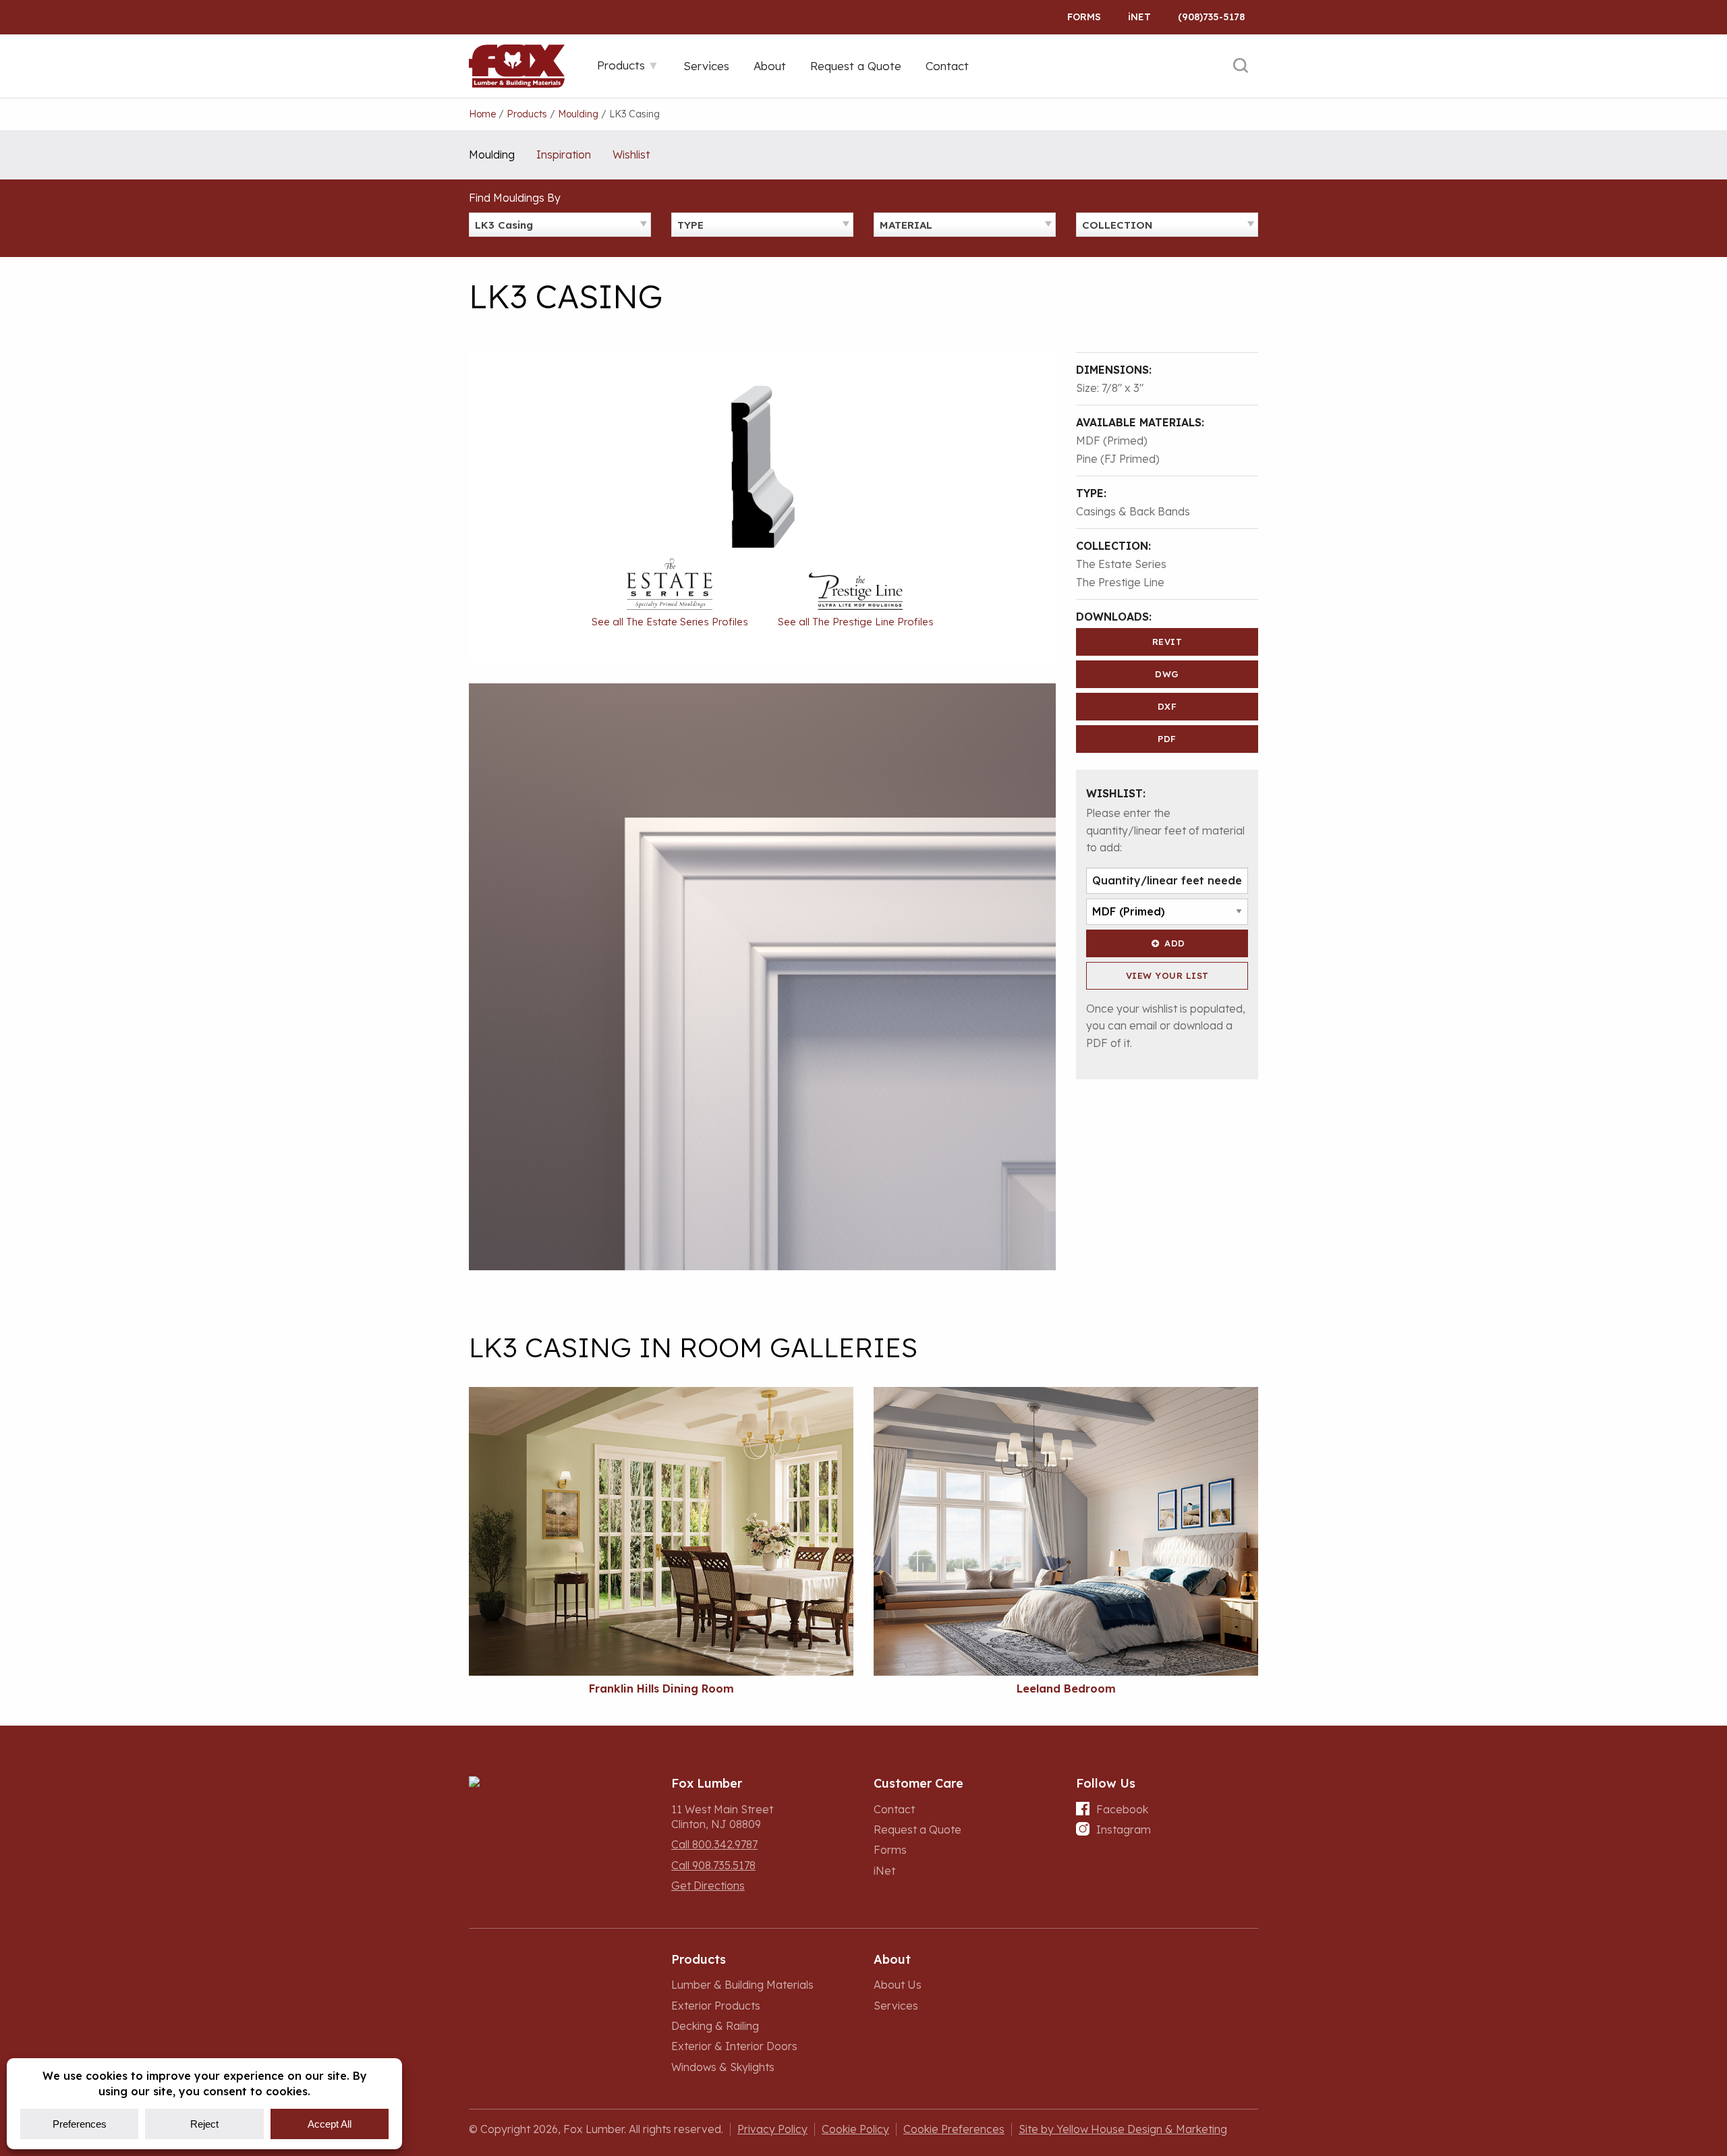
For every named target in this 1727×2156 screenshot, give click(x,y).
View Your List (1167, 975)
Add (1175, 943)
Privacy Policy (772, 2129)
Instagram (1124, 1829)
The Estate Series (1121, 564)
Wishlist (631, 154)
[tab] (628, 65)
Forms (1084, 17)
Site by (1123, 2129)
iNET (1139, 17)
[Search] (1241, 66)
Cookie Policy (855, 2129)
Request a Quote (917, 1829)
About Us (898, 1985)
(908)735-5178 (1211, 17)
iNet (884, 1871)
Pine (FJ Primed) (1118, 459)
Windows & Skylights (723, 2067)
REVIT (1167, 642)
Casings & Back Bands (1133, 511)
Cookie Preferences (954, 2129)
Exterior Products (716, 2006)
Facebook (1122, 1809)
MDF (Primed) (1112, 441)
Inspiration (564, 154)
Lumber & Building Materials (742, 1985)
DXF (1167, 706)
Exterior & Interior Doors (734, 2046)
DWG (1167, 674)
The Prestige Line (1120, 582)
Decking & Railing (715, 2026)
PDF (1167, 739)
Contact (894, 1809)
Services (896, 2006)
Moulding (492, 154)
